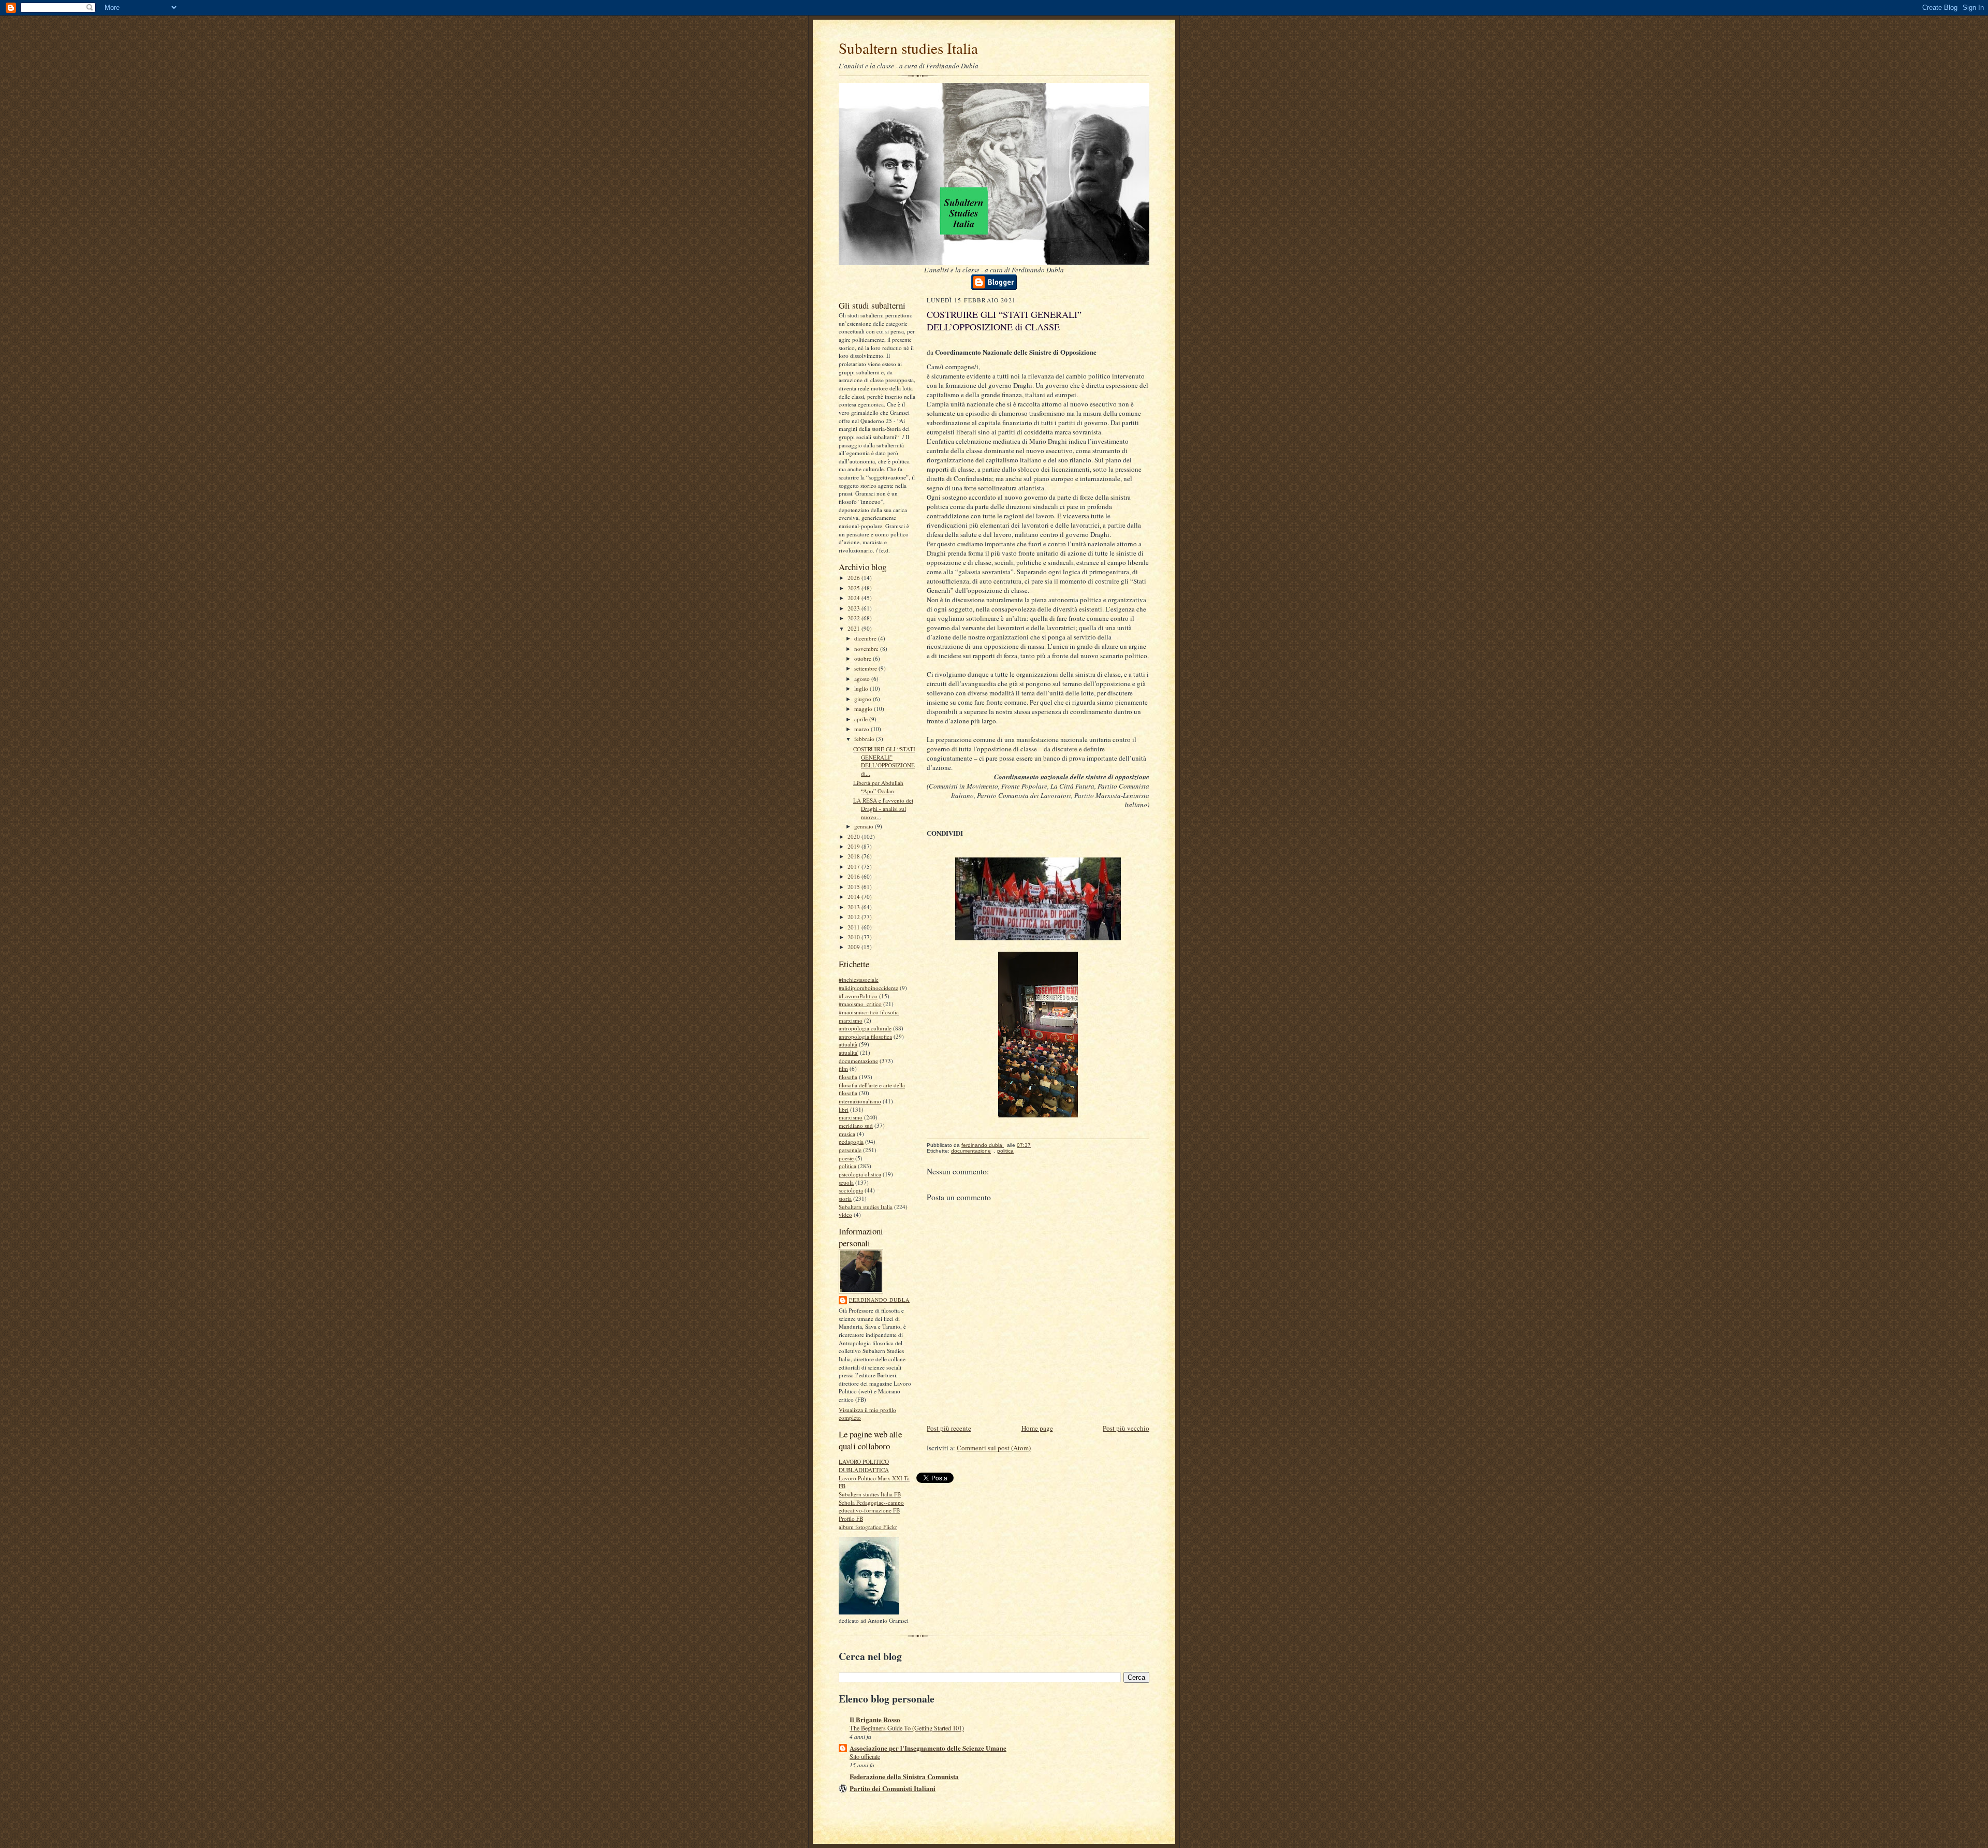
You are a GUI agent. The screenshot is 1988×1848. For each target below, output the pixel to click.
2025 (854, 588)
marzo (863, 729)
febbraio (865, 739)
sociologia (851, 1190)
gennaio (865, 826)
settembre (866, 668)
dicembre (866, 638)
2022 (854, 618)
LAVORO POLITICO (864, 1461)
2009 (854, 947)
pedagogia (851, 1141)
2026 (854, 578)
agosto (863, 679)
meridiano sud (856, 1125)
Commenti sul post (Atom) (994, 1448)
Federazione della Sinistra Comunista (904, 1776)
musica (847, 1134)
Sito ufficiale (865, 1756)
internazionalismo (860, 1101)
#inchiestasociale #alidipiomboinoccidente (868, 984)
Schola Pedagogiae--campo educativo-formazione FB (871, 1507)
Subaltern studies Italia (908, 48)
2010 (854, 937)
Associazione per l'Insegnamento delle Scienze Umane (928, 1748)
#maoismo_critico (860, 1004)
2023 (854, 608)
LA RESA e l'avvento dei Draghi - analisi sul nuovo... (883, 808)
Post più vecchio (1126, 1428)
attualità (848, 1044)
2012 (854, 917)
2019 (854, 846)
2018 (854, 856)
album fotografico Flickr (868, 1527)
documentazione (858, 1061)
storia (845, 1198)
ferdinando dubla (879, 1300)
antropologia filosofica (865, 1036)
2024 (854, 598)
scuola (846, 1182)
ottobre (864, 658)
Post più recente (949, 1428)
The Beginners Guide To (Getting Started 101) (907, 1728)
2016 (854, 876)
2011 (854, 927)
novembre (867, 649)
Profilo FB (851, 1518)
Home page (1037, 1428)
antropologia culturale (865, 1028)
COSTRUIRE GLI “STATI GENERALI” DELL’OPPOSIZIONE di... (884, 761)
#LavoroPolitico (858, 996)
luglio (862, 688)
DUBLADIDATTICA (864, 1470)
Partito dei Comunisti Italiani (893, 1788)
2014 (854, 897)
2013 (854, 907)
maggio (864, 709)
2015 (854, 887)
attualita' (849, 1052)
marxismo (851, 1117)
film (843, 1068)
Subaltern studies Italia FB (870, 1494)
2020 (854, 836)
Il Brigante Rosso (875, 1719)
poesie (846, 1158)
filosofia (848, 1077)
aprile (862, 719)
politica (847, 1166)
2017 (854, 867)
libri (844, 1109)
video (845, 1214)
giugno (864, 699)
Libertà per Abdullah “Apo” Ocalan (878, 787)
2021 (854, 628)
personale (850, 1150)
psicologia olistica (860, 1174)
